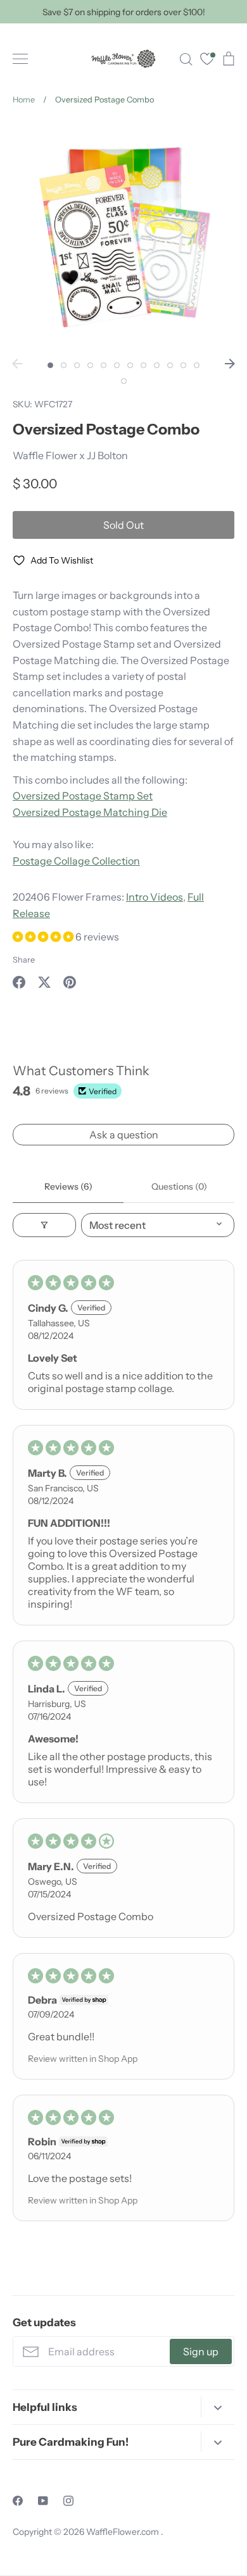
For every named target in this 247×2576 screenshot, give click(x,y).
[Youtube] (43, 2501)
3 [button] (77, 365)
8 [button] (143, 365)
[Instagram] (68, 2501)
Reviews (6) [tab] (68, 1186)
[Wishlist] (207, 60)
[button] (44, 937)
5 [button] (104, 365)
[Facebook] (18, 2501)
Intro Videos (155, 897)
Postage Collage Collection (76, 861)
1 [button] (50, 365)
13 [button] (124, 381)
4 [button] (90, 365)
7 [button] (130, 365)
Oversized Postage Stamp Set (83, 796)
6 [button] (117, 365)
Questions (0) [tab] (179, 1186)
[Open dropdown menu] (218, 2407)
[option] (123, 236)
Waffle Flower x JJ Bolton (70, 455)
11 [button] (183, 365)
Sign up (201, 2351)
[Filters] (44, 1225)
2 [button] (64, 365)
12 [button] (197, 365)
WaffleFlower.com (123, 2532)
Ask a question (124, 1135)
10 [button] (170, 365)
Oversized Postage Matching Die (90, 812)
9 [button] (157, 365)
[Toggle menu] (20, 59)
